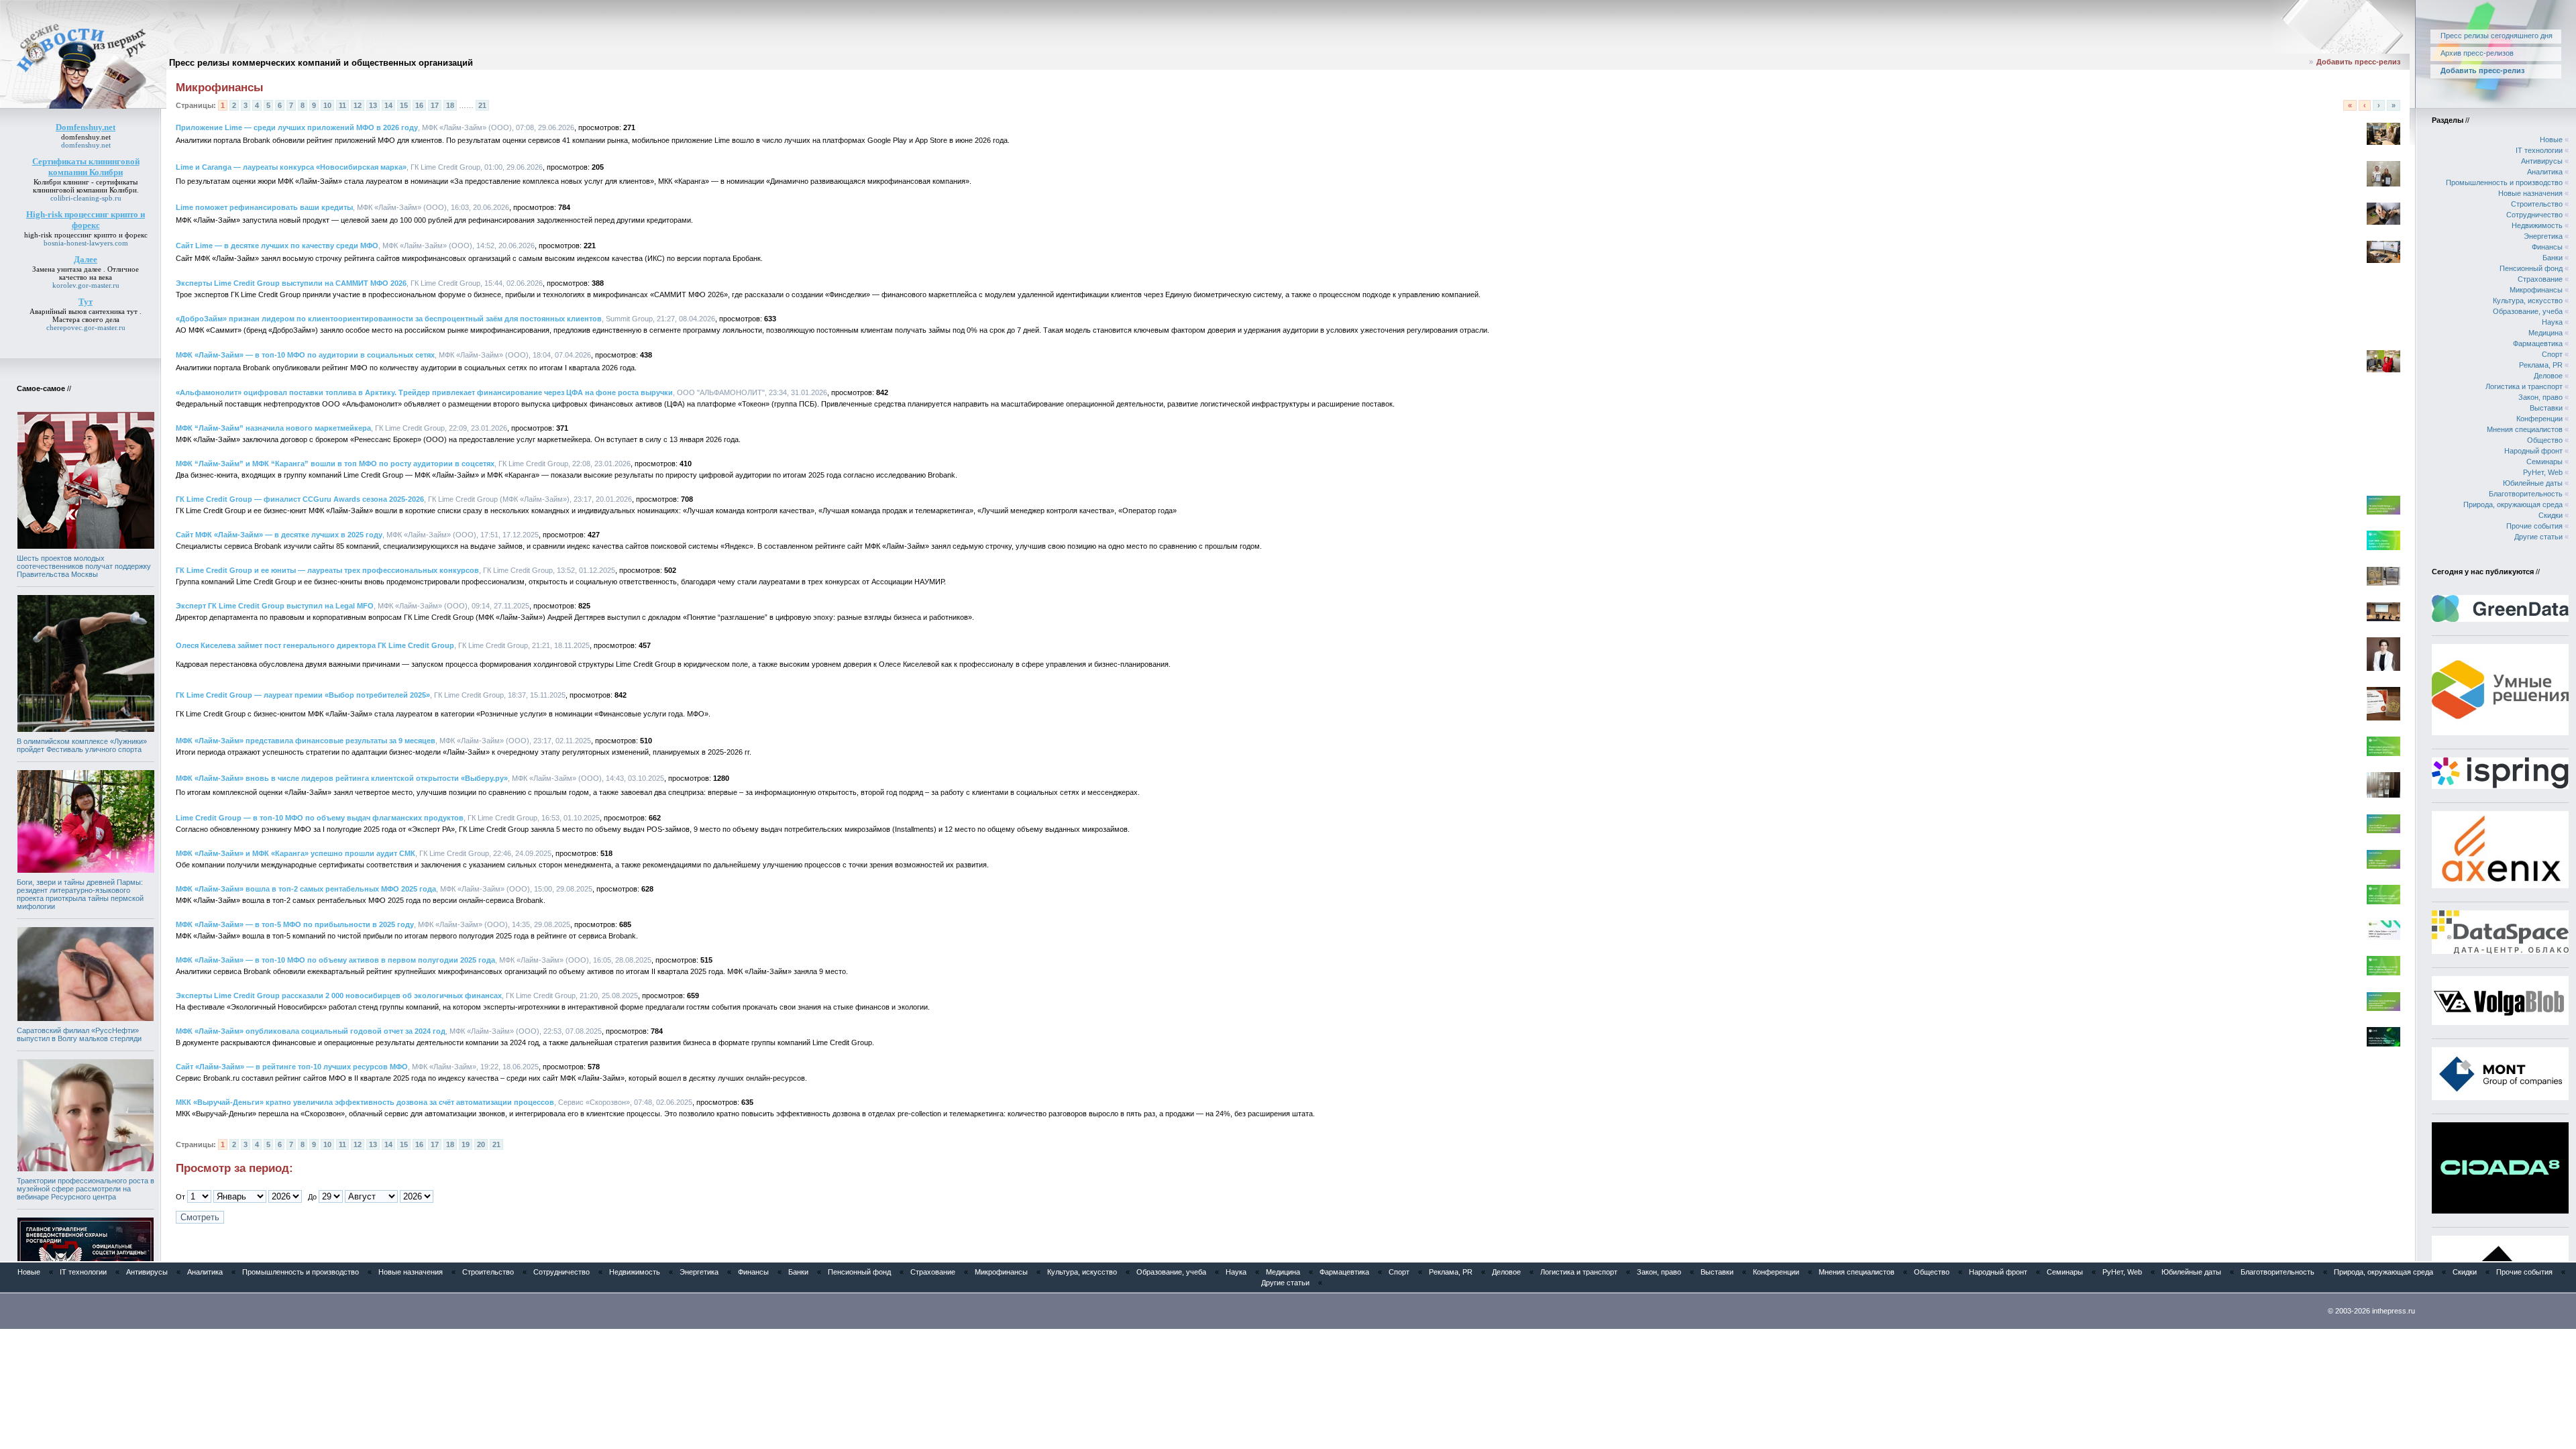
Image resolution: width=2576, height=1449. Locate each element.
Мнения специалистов (2525, 429)
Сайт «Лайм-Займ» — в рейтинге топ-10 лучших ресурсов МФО (292, 1067)
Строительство (2537, 204)
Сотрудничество (2534, 215)
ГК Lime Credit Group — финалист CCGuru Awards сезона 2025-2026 (300, 499)
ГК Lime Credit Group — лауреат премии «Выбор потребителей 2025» (303, 695)
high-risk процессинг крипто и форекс (86, 235)
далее (93, 269)
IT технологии (2539, 150)
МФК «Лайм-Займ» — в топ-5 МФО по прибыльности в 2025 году (295, 924)
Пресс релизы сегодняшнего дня (2497, 36)
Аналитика (2545, 172)
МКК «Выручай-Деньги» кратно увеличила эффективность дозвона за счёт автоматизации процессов (365, 1102)
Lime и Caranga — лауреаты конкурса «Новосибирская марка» (291, 167)
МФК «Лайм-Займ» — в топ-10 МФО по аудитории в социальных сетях (305, 355)
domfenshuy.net (86, 137)
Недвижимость (2537, 225)
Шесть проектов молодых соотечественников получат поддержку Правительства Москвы (84, 566)
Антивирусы (2542, 161)
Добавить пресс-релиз (2358, 62)
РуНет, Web (2543, 472)
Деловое (2548, 376)
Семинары (2544, 462)
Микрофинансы (2536, 290)
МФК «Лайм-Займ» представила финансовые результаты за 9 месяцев (306, 741)
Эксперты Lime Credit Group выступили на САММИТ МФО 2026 (291, 283)
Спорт (2552, 354)
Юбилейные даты (2533, 483)
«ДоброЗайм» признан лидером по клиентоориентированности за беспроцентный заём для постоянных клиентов (389, 319)
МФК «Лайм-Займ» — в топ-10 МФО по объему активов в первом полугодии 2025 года (335, 960)
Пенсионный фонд (2531, 268)
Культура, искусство (2528, 301)
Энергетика (2543, 236)
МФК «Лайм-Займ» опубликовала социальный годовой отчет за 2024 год (311, 1031)
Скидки (2551, 515)
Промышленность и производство (2504, 182)
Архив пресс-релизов (2477, 53)
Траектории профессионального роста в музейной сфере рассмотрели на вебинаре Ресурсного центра (86, 1189)
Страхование (2540, 279)
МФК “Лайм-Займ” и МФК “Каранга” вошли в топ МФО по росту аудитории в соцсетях (335, 464)
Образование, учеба (2528, 311)
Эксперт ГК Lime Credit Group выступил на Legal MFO (275, 606)
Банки (2553, 258)
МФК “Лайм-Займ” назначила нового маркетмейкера (273, 428)
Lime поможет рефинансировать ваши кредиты (264, 207)
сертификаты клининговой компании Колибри (86, 186)
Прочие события (2534, 526)
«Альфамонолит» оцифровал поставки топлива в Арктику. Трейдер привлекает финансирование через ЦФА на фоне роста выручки (424, 392)
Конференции (2539, 419)
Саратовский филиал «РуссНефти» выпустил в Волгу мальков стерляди (79, 1034)
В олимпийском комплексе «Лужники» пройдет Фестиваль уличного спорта (82, 745)
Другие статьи (2538, 537)
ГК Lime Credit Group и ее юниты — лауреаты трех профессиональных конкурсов (327, 570)
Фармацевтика (2538, 343)
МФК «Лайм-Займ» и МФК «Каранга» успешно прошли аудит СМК (296, 853)
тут (132, 311)
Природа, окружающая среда (2513, 504)
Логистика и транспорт (2524, 386)
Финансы (2547, 247)
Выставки (2546, 408)
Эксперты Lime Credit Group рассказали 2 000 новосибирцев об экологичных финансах (339, 996)
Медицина (2545, 333)
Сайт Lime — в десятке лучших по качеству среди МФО (277, 246)
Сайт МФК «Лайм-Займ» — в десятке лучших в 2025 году (279, 535)
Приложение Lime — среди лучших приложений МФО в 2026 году (297, 127)
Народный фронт (2533, 451)
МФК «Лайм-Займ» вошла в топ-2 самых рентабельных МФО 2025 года (306, 889)
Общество (2545, 440)
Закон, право (2540, 397)
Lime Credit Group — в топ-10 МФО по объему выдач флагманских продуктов (320, 818)
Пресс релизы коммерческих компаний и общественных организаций (321, 63)
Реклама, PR (2541, 365)
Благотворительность (2526, 494)
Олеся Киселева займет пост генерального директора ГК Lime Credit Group (315, 645)
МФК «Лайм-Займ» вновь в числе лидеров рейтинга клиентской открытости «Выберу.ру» (342, 778)
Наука (2552, 322)
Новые (2551, 140)
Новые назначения (2530, 193)
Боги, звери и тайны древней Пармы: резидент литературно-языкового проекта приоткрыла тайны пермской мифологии (80, 894)
